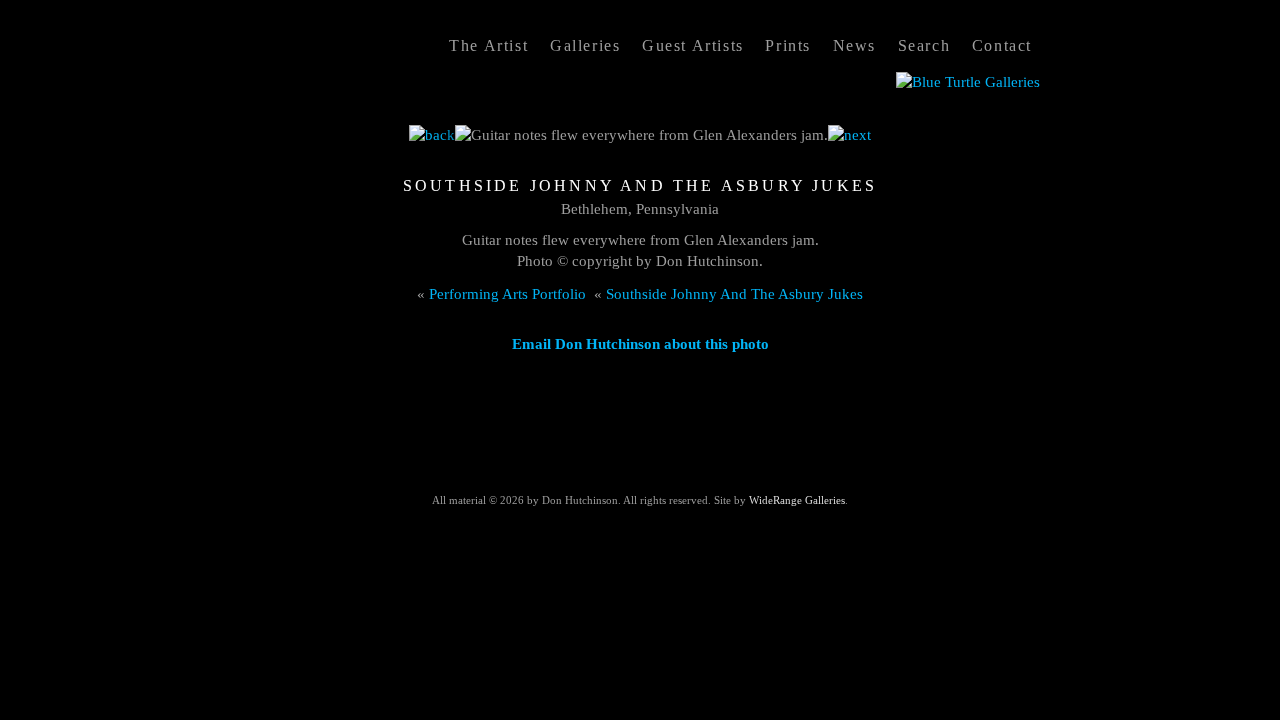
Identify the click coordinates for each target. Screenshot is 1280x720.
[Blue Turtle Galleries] (968, 82)
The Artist (488, 45)
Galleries (585, 45)
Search (924, 45)
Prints (788, 45)
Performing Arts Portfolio (507, 294)
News (854, 45)
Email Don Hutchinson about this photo (640, 344)
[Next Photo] (849, 135)
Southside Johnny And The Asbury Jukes (734, 294)
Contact (1002, 45)
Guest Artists (693, 45)
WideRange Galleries (797, 500)
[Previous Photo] (432, 135)
